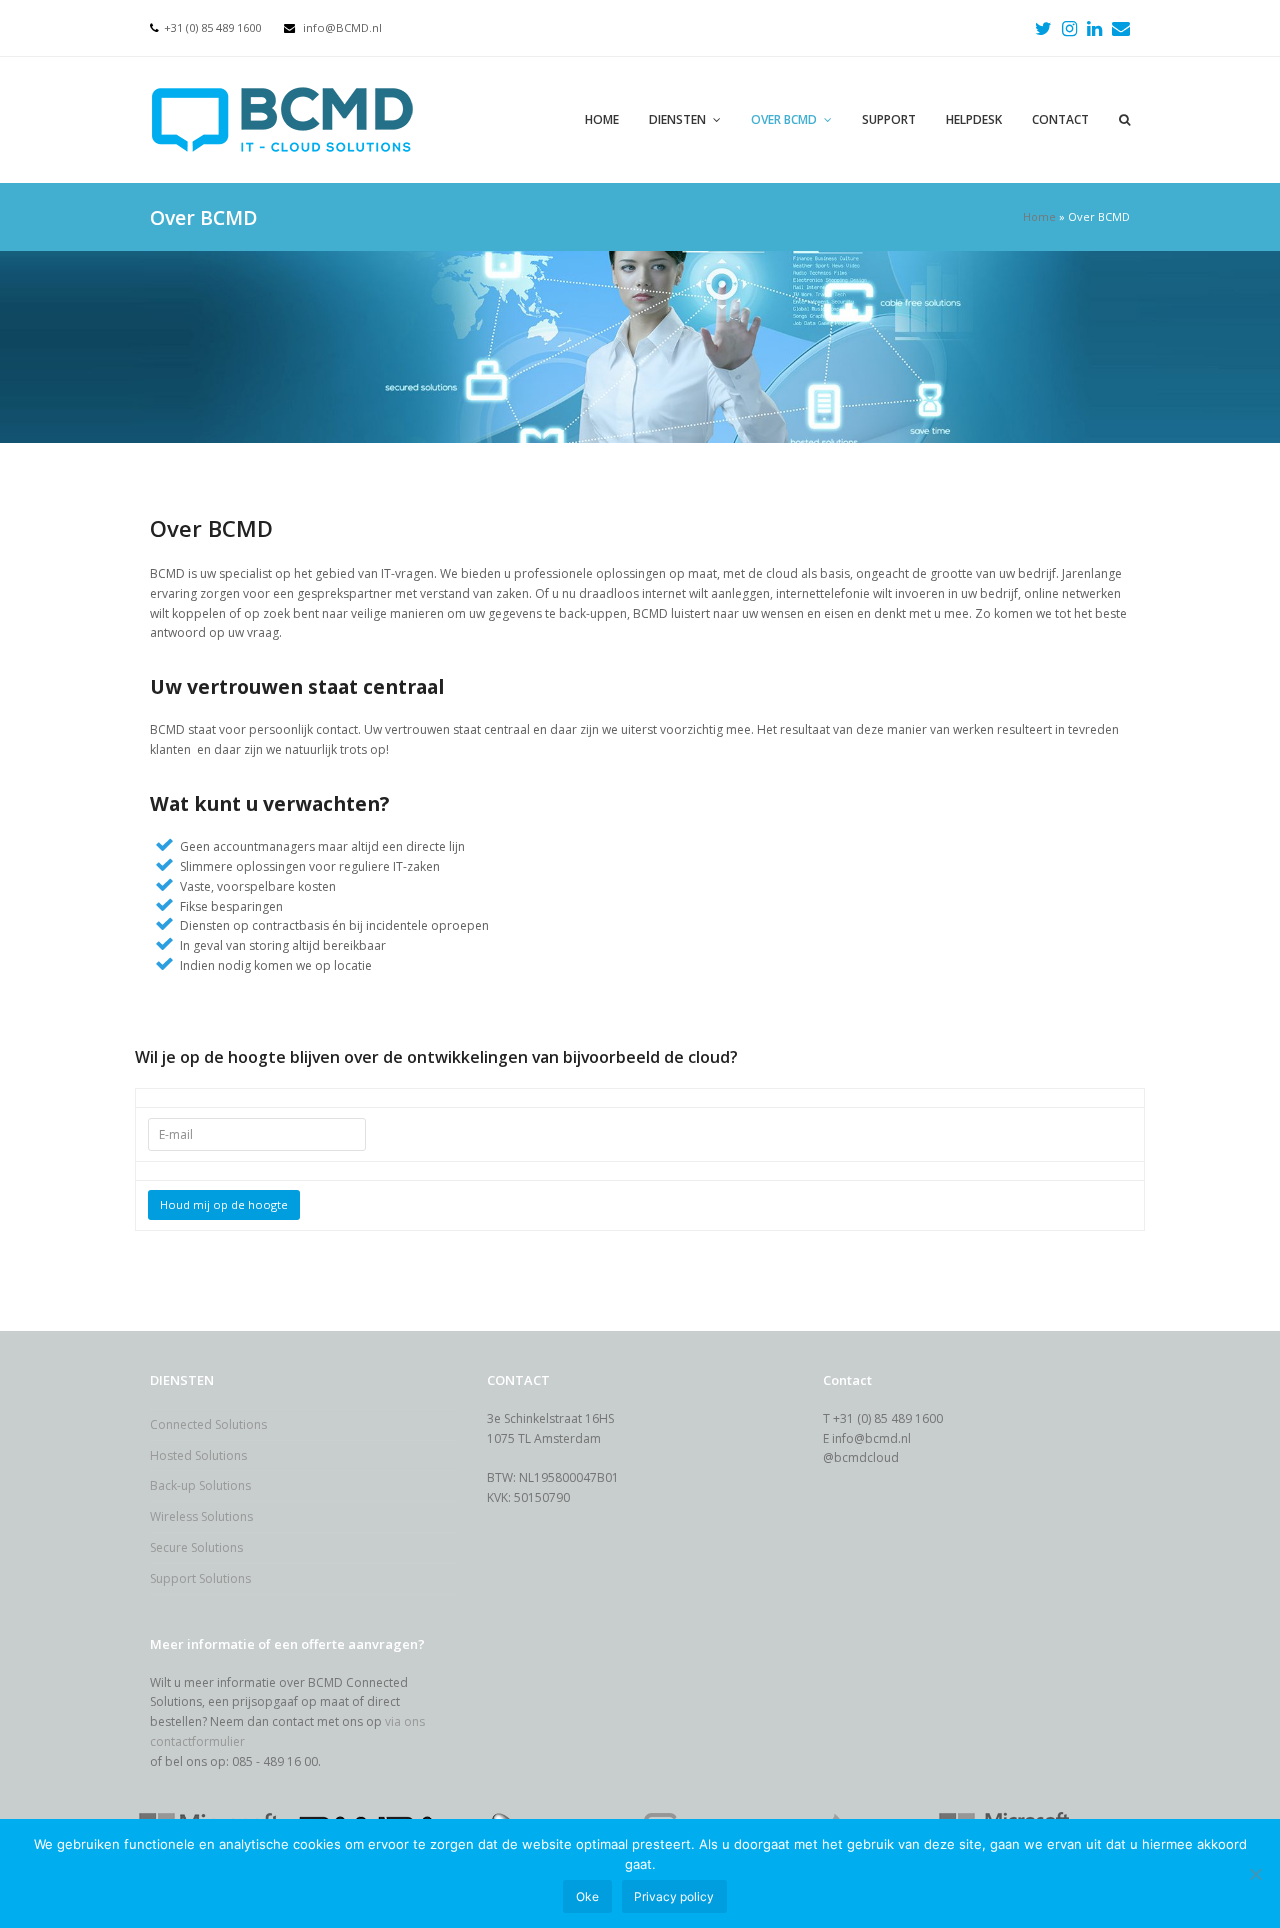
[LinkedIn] (1094, 28)
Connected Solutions (208, 1424)
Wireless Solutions (201, 1516)
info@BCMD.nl (342, 27)
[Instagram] (1069, 28)
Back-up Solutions (200, 1485)
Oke (587, 1896)
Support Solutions (200, 1578)
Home (1039, 216)
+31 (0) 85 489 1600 (212, 27)
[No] (1255, 1874)
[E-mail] (1121, 28)
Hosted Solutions (198, 1455)
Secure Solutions (196, 1547)
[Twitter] (1043, 28)
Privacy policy (674, 1896)
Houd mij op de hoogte (224, 1204)
